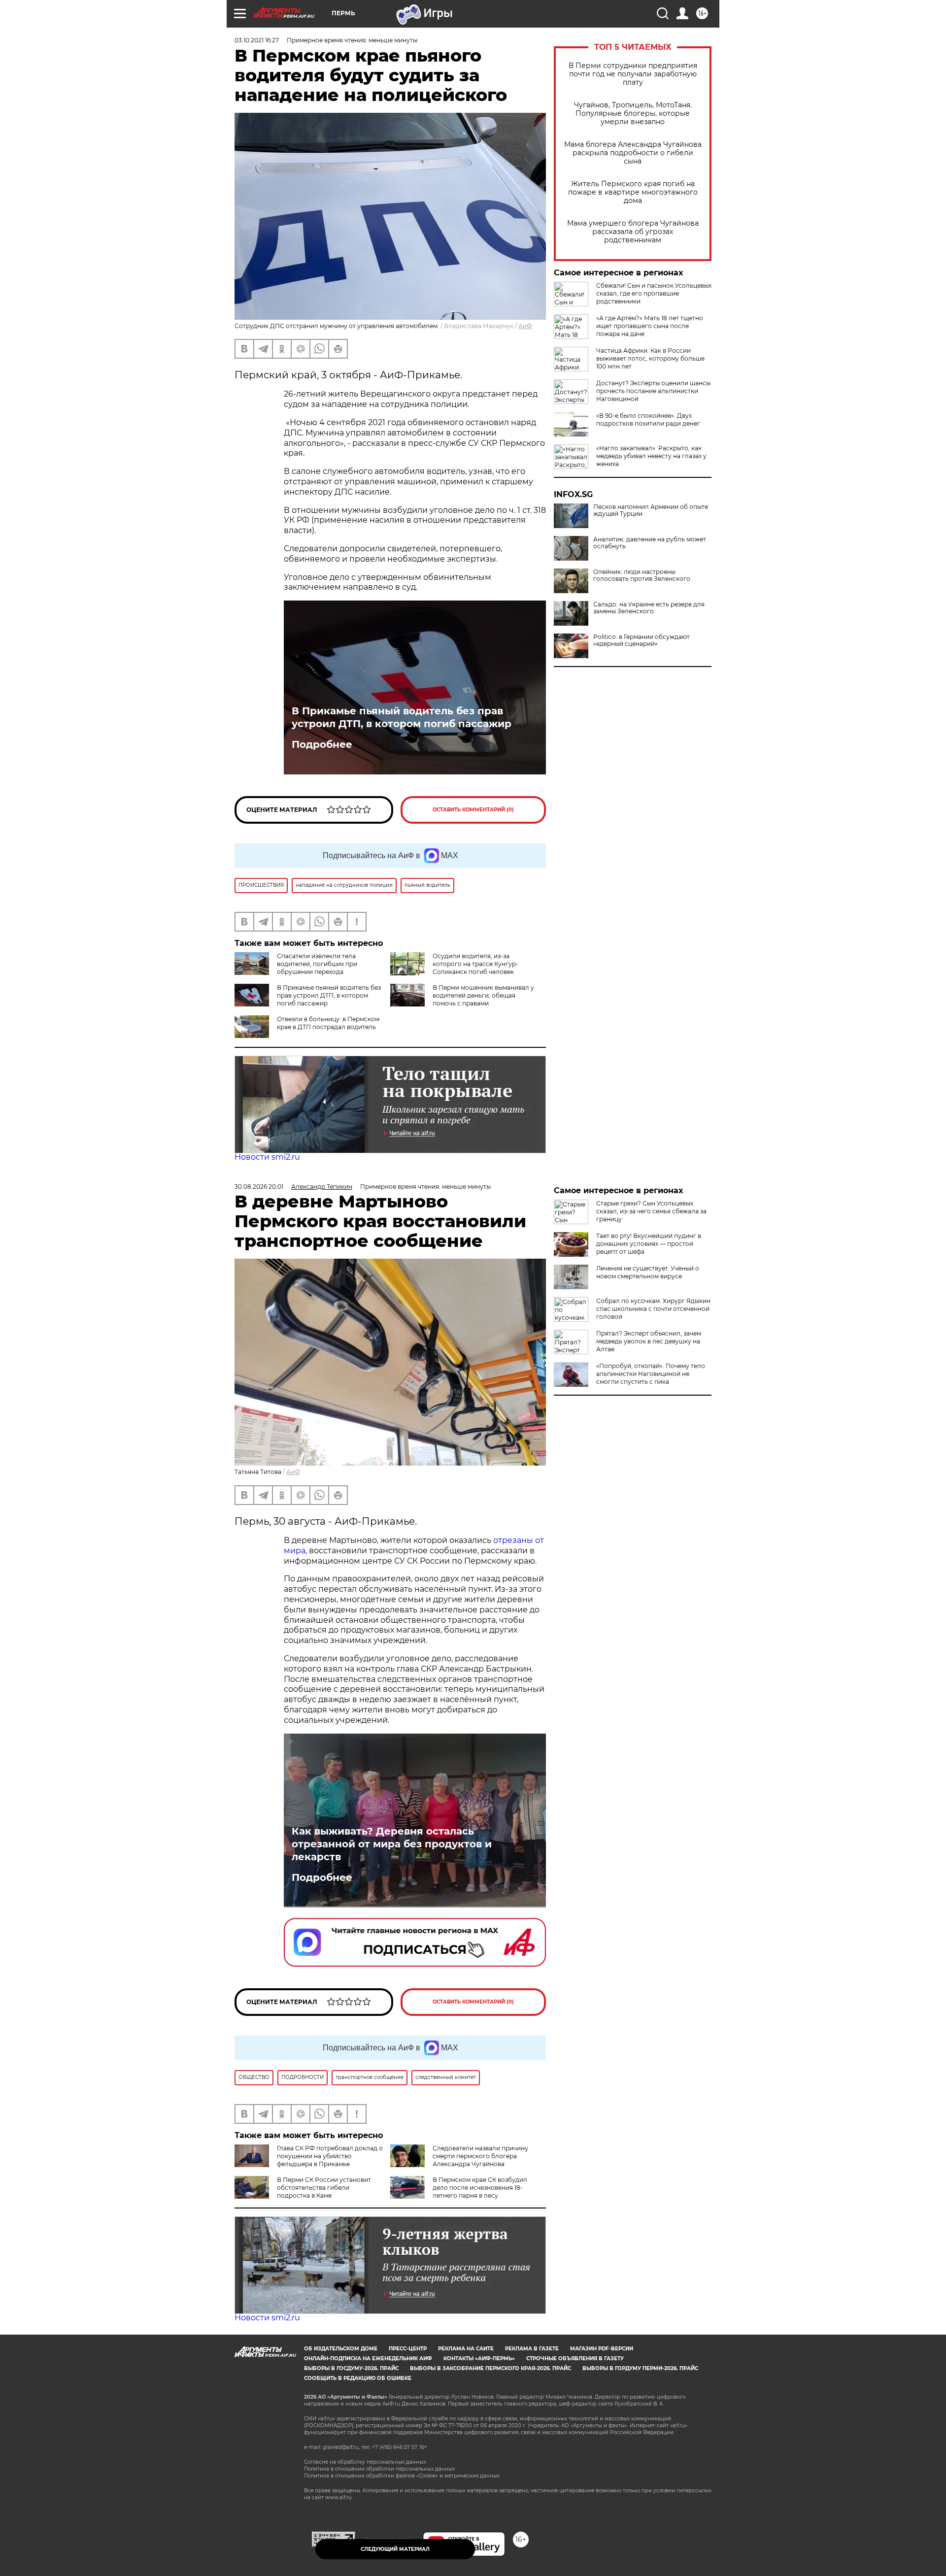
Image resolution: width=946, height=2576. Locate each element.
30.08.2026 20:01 (259, 1187)
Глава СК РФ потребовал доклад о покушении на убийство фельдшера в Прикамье (330, 2156)
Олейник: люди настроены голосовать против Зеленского (642, 575)
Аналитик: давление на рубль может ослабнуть (650, 543)
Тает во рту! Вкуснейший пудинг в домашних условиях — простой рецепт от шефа (649, 1244)
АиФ (525, 326)
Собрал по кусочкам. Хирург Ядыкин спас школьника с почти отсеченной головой (653, 1309)
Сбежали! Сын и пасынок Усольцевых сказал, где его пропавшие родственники (654, 293)
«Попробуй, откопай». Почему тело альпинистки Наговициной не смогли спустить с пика (651, 1374)
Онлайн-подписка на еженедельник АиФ (368, 2359)
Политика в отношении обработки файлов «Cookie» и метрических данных (402, 2476)
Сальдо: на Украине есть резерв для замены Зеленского (649, 608)
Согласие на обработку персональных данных (365, 2462)
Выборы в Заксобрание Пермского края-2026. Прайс (490, 2368)
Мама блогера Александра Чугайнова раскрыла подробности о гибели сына (633, 153)
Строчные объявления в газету (575, 2359)
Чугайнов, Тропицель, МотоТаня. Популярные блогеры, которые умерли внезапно (633, 114)
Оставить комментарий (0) (473, 810)
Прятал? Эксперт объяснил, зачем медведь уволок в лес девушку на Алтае (649, 1341)
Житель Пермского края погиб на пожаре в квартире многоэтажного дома (633, 192)
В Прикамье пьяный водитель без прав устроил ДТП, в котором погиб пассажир (402, 717)
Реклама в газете (532, 2349)
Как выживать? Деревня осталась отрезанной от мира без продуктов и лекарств (392, 1844)
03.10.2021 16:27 (257, 40)
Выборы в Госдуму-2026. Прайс (351, 2368)
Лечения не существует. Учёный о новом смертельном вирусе (648, 1272)
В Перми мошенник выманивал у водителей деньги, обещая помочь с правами (483, 995)
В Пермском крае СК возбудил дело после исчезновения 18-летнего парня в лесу (480, 2188)
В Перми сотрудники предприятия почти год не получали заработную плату (633, 74)
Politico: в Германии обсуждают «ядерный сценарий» (642, 640)
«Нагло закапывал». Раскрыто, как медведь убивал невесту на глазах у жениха (651, 456)
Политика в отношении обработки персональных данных (379, 2469)
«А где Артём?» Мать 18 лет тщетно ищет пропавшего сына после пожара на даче (650, 326)
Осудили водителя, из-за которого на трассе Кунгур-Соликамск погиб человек (475, 964)
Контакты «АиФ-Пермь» (479, 2359)
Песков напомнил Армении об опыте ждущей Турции (651, 510)
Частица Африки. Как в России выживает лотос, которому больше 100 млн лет (650, 358)
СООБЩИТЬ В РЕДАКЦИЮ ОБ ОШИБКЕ (358, 2378)
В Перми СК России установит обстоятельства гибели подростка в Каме (324, 2188)
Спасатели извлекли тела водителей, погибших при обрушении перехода (317, 964)
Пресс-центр (408, 2349)
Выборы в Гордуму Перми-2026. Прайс (640, 2368)
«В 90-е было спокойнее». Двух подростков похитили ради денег (648, 419)
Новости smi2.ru (267, 1157)
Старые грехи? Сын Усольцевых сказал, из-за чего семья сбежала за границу (651, 1211)
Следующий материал (395, 2549)
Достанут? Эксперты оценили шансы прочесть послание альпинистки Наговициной (653, 391)
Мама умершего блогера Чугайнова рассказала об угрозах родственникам (633, 232)
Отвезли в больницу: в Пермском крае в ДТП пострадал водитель (328, 1023)
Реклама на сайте (466, 2349)
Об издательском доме (341, 2349)
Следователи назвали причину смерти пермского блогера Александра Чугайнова (480, 2156)
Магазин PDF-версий (602, 2349)
